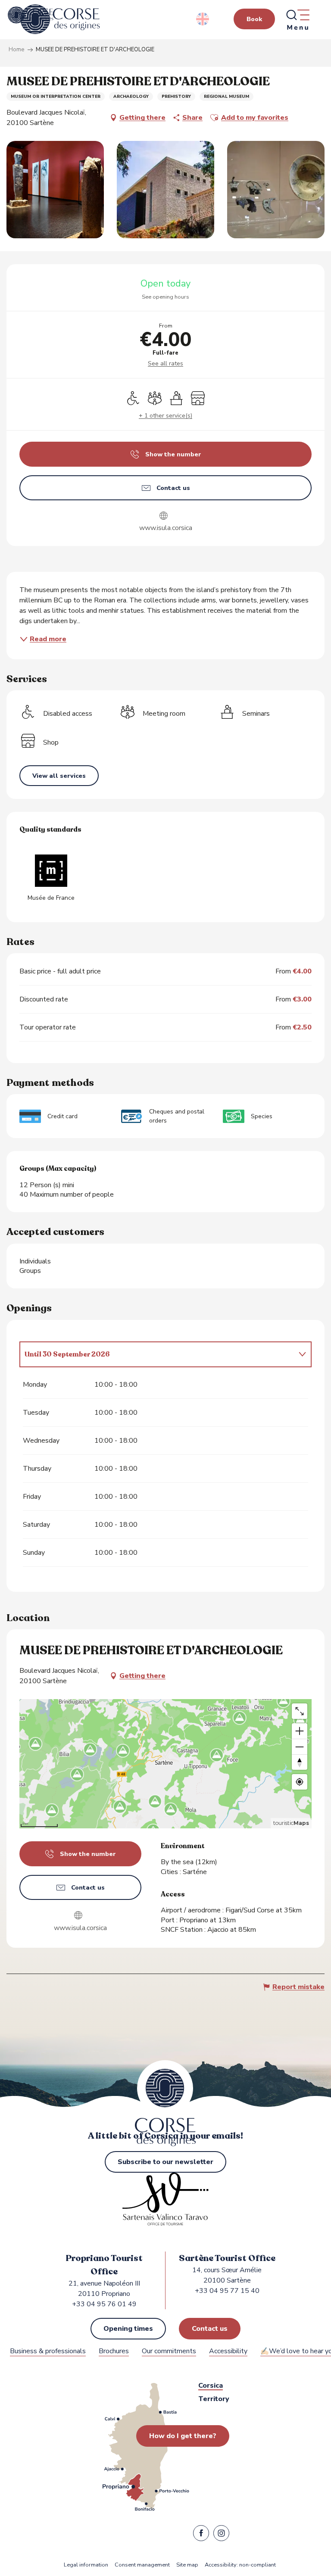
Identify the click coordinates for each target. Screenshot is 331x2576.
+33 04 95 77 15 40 (227, 2291)
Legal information (86, 2565)
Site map (187, 2565)
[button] (203, 19)
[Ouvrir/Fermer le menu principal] (297, 19)
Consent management (142, 2565)
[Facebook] (201, 2535)
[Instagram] (221, 2535)
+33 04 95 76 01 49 (104, 2304)
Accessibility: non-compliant (240, 2565)
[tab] (157, 1354)
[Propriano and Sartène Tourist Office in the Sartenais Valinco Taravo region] (60, 19)
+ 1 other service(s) (165, 416)
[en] (203, 19)
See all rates (165, 363)
